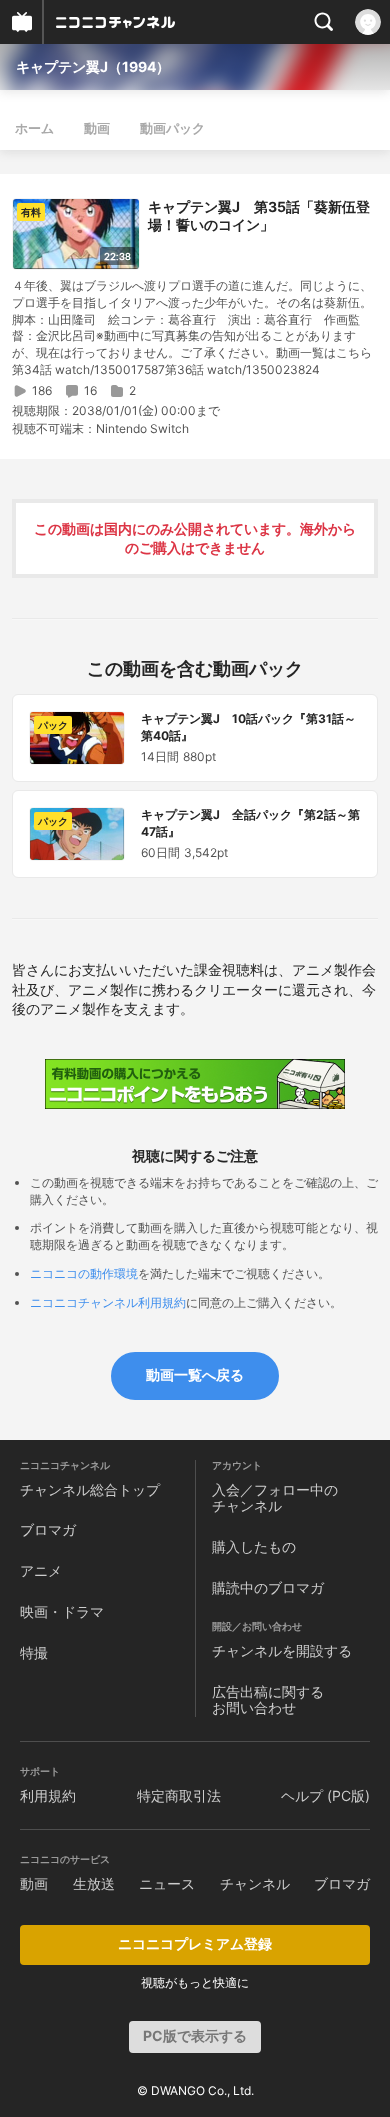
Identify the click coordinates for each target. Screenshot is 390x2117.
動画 (97, 128)
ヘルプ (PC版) (325, 1795)
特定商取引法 (179, 1795)
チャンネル (255, 1883)
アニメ (41, 1570)
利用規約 (48, 1795)
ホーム (34, 128)
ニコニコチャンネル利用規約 (108, 1302)
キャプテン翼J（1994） (93, 66)
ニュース (167, 1883)
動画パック (172, 128)
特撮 (34, 1652)
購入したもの (254, 1546)
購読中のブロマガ (268, 1587)
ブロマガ (48, 1529)
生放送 (94, 1883)
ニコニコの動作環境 (84, 1273)
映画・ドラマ (62, 1611)
